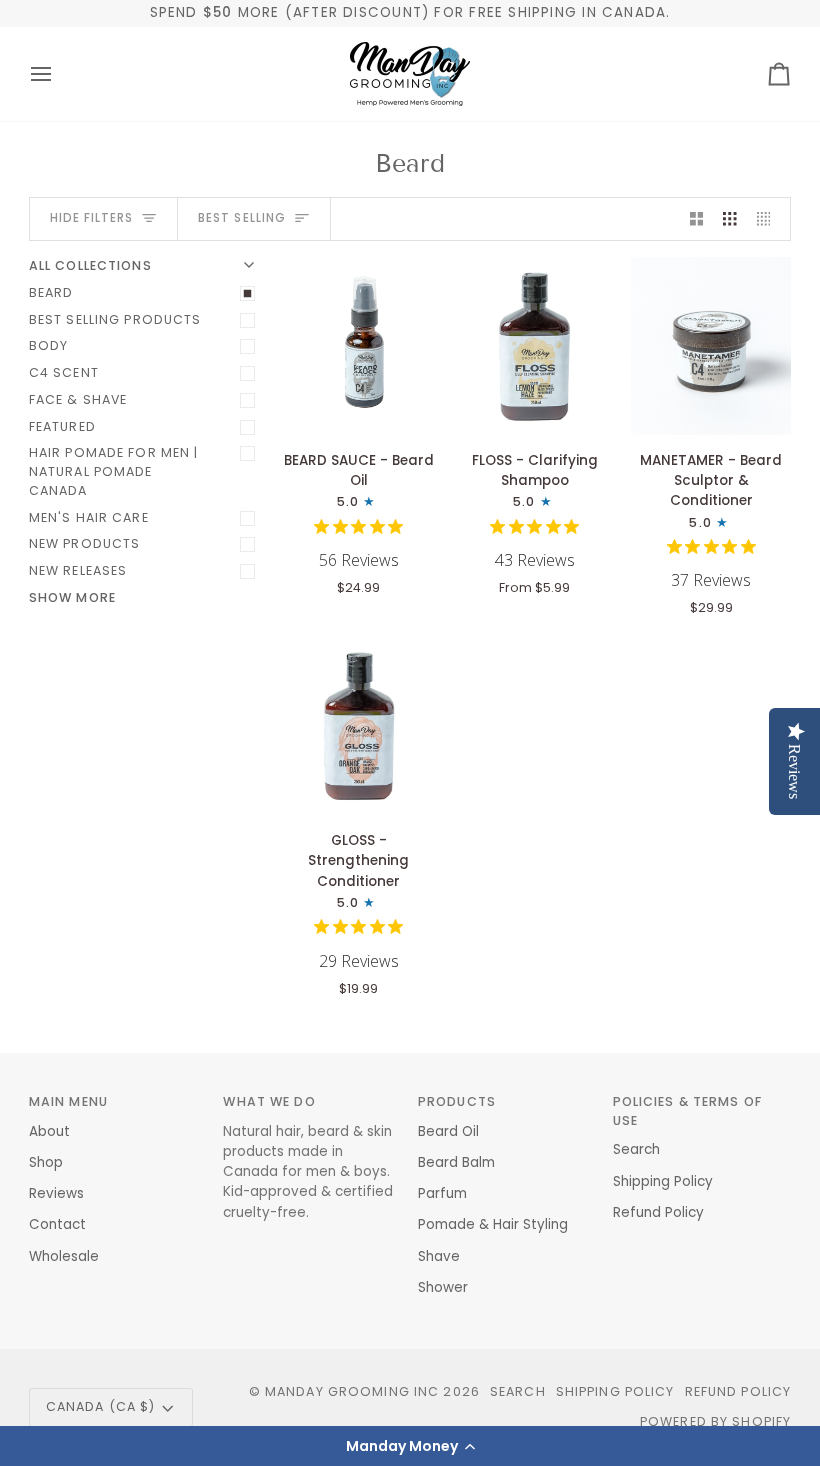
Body (49, 345)
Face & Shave (78, 399)
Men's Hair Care (89, 517)
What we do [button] (269, 1101)
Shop (46, 1162)
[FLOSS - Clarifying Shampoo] (535, 346)
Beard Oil (448, 1131)
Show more (72, 597)
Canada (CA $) (101, 1406)
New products (85, 543)
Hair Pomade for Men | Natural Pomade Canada (114, 471)
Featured (62, 426)
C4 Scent (64, 372)
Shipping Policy (663, 1181)
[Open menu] (59, 74)
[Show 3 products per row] (730, 219)
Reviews (56, 1193)
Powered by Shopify (715, 1421)
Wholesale (64, 1256)
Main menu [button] (68, 1101)
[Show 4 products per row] (769, 219)
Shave (439, 1256)
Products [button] (457, 1101)
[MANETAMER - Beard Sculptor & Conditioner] (711, 346)
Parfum (442, 1193)
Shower (443, 1287)
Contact (57, 1224)
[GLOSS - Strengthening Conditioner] (359, 726)
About (49, 1131)
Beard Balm (456, 1162)
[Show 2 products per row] (697, 219)
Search (636, 1149)
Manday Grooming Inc (352, 1391)
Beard (51, 292)
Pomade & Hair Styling (493, 1224)
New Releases (78, 570)
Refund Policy (658, 1212)
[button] (410, 1446)
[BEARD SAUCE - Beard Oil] (359, 346)
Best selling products (115, 319)
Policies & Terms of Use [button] (687, 1111)
